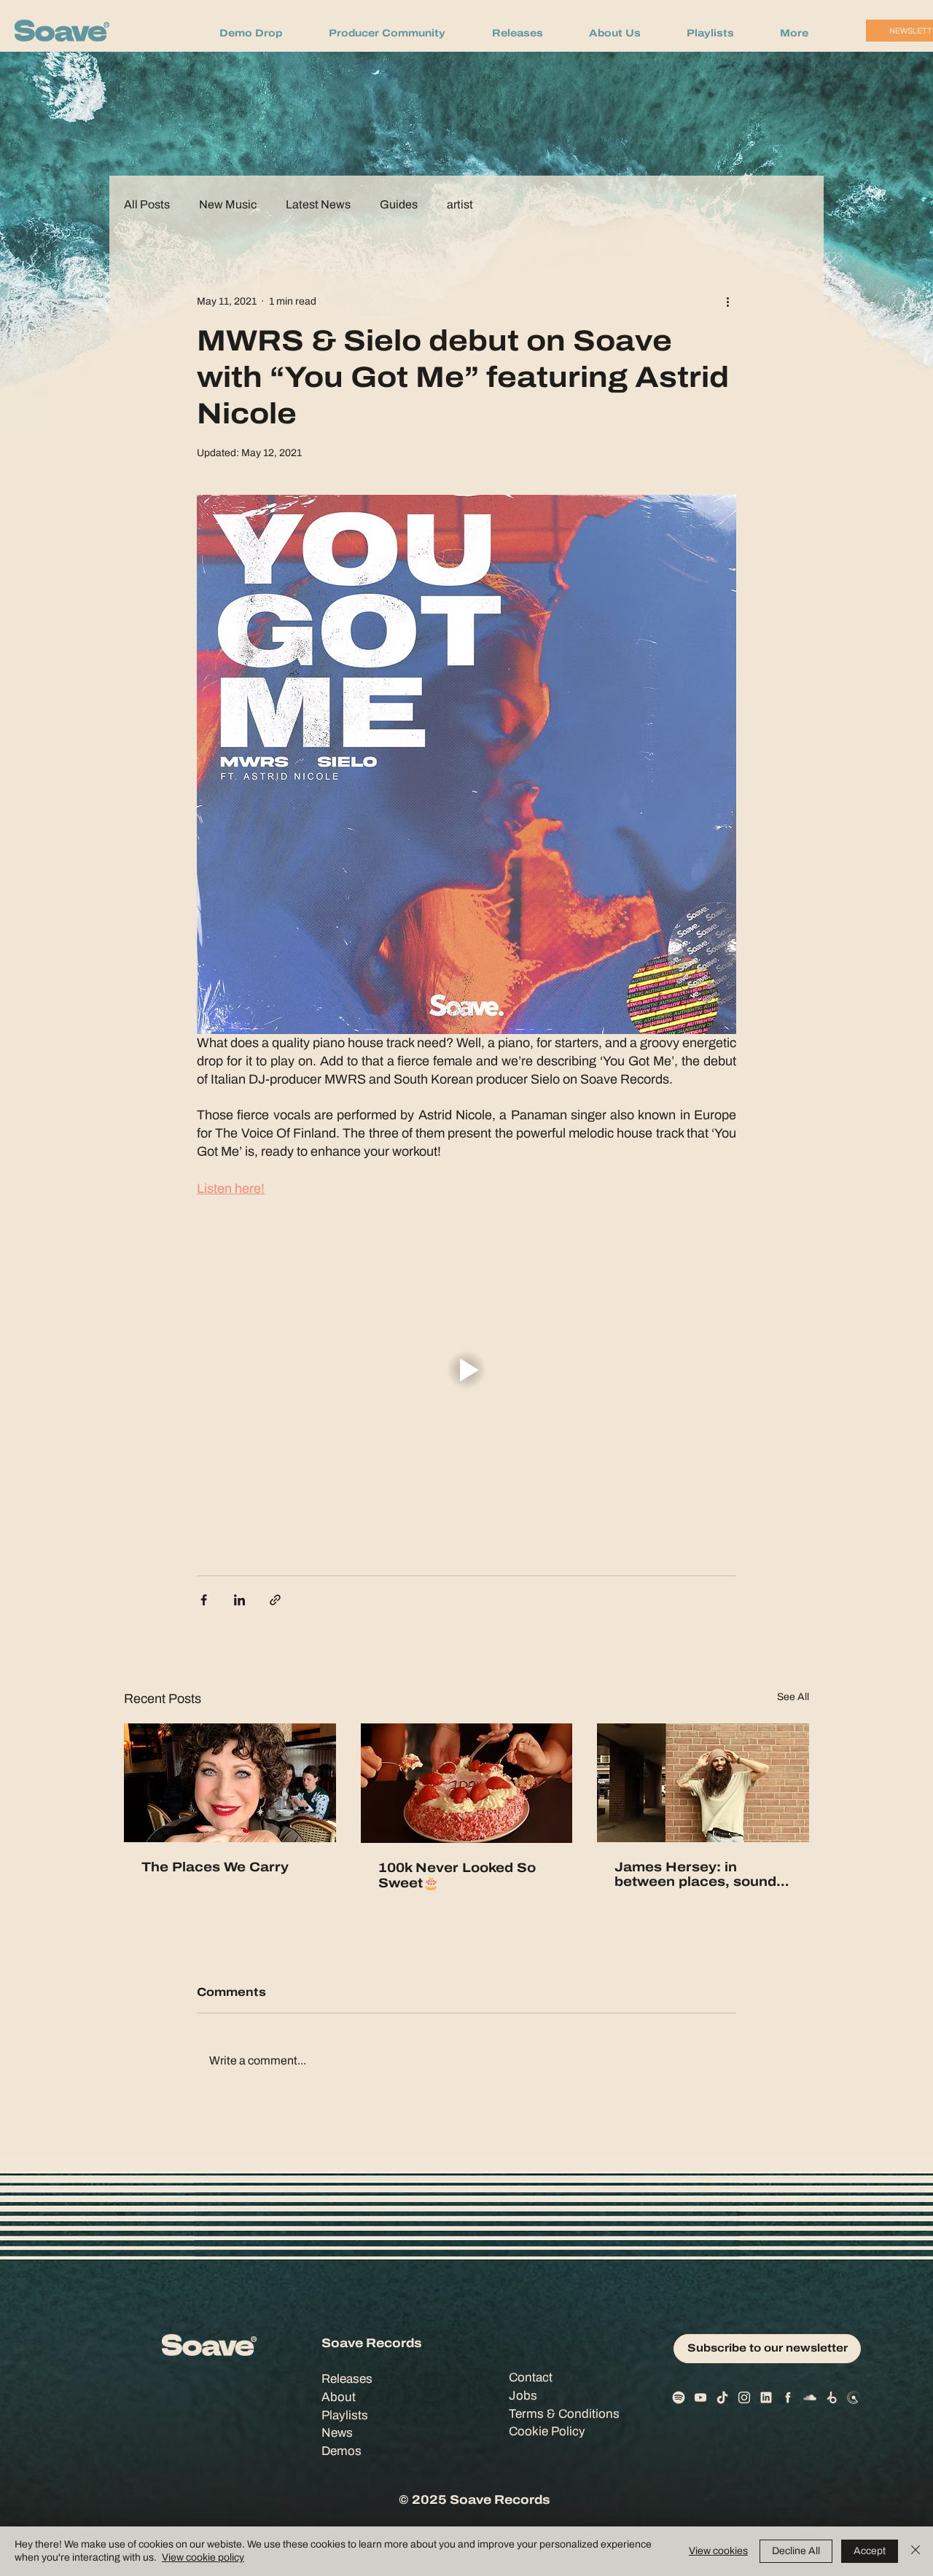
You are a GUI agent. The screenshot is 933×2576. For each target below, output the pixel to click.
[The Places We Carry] (230, 1783)
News (337, 2433)
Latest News (318, 205)
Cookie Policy (547, 2431)
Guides (399, 205)
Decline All (796, 2551)
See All (793, 1697)
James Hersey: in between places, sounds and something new (699, 1874)
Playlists (345, 2415)
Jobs (523, 2396)
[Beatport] (832, 2397)
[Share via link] (275, 1600)
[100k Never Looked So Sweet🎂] (467, 1783)
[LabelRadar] (854, 2397)
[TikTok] (722, 2397)
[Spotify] (679, 2397)
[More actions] (727, 301)
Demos (341, 2451)
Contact (531, 2377)
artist (460, 205)
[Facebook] (788, 2397)
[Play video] (466, 1370)
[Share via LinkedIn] (239, 1600)
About (339, 2397)
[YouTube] (700, 2397)
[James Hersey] (703, 1783)
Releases (347, 2379)
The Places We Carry (215, 1867)
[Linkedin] (766, 2397)
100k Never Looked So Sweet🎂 (457, 1875)
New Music (228, 205)
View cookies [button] (718, 2551)
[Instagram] (744, 2397)
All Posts (147, 205)
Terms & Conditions (564, 2414)
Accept (870, 2551)
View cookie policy (203, 2557)
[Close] (916, 2551)
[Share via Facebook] (204, 1600)
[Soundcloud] (810, 2397)
